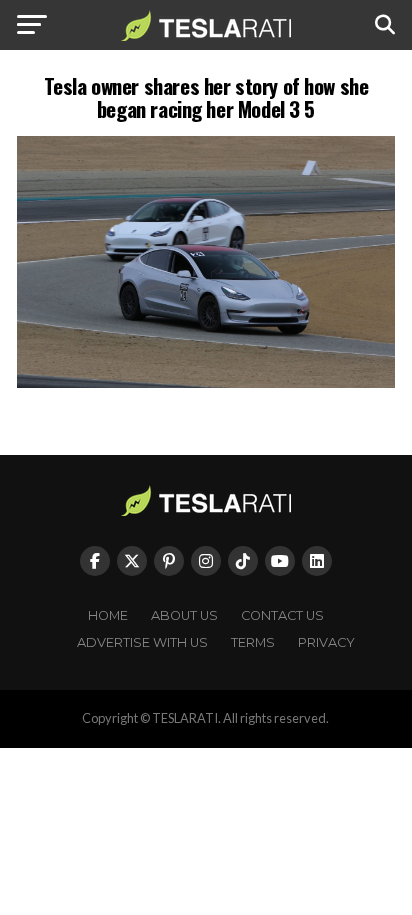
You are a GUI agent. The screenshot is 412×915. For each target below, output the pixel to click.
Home (108, 615)
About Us (184, 615)
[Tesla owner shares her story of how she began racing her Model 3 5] (206, 382)
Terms (253, 642)
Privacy (326, 642)
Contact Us (282, 615)
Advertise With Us (142, 642)
